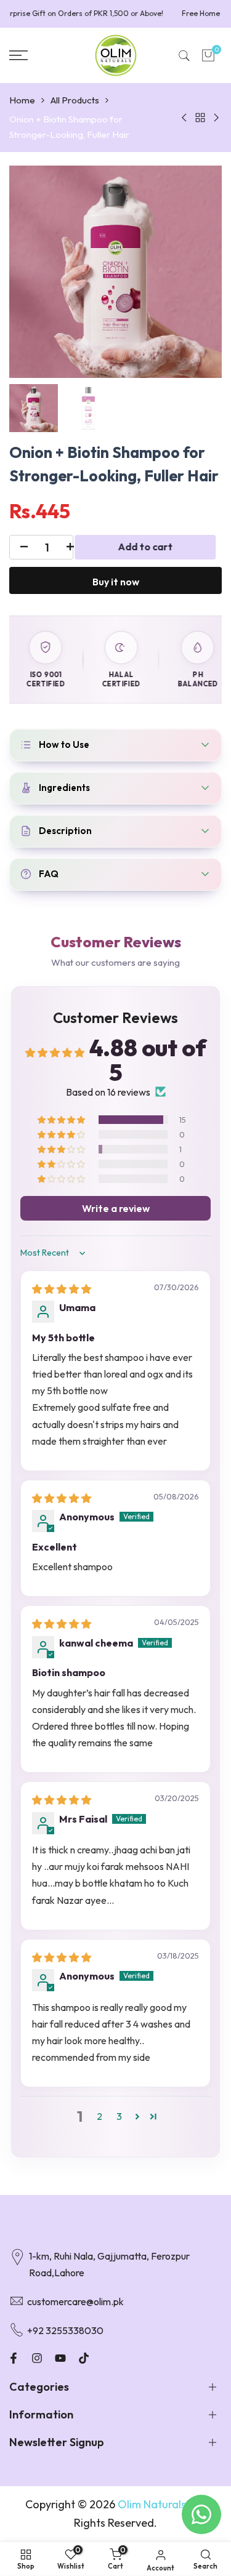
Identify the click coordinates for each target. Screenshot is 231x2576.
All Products (75, 100)
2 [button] (99, 2116)
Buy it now (116, 582)
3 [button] (119, 2116)
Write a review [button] (116, 1208)
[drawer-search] (184, 56)
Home (22, 100)
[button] (62, 1120)
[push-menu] (18, 55)
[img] (62, 1289)
